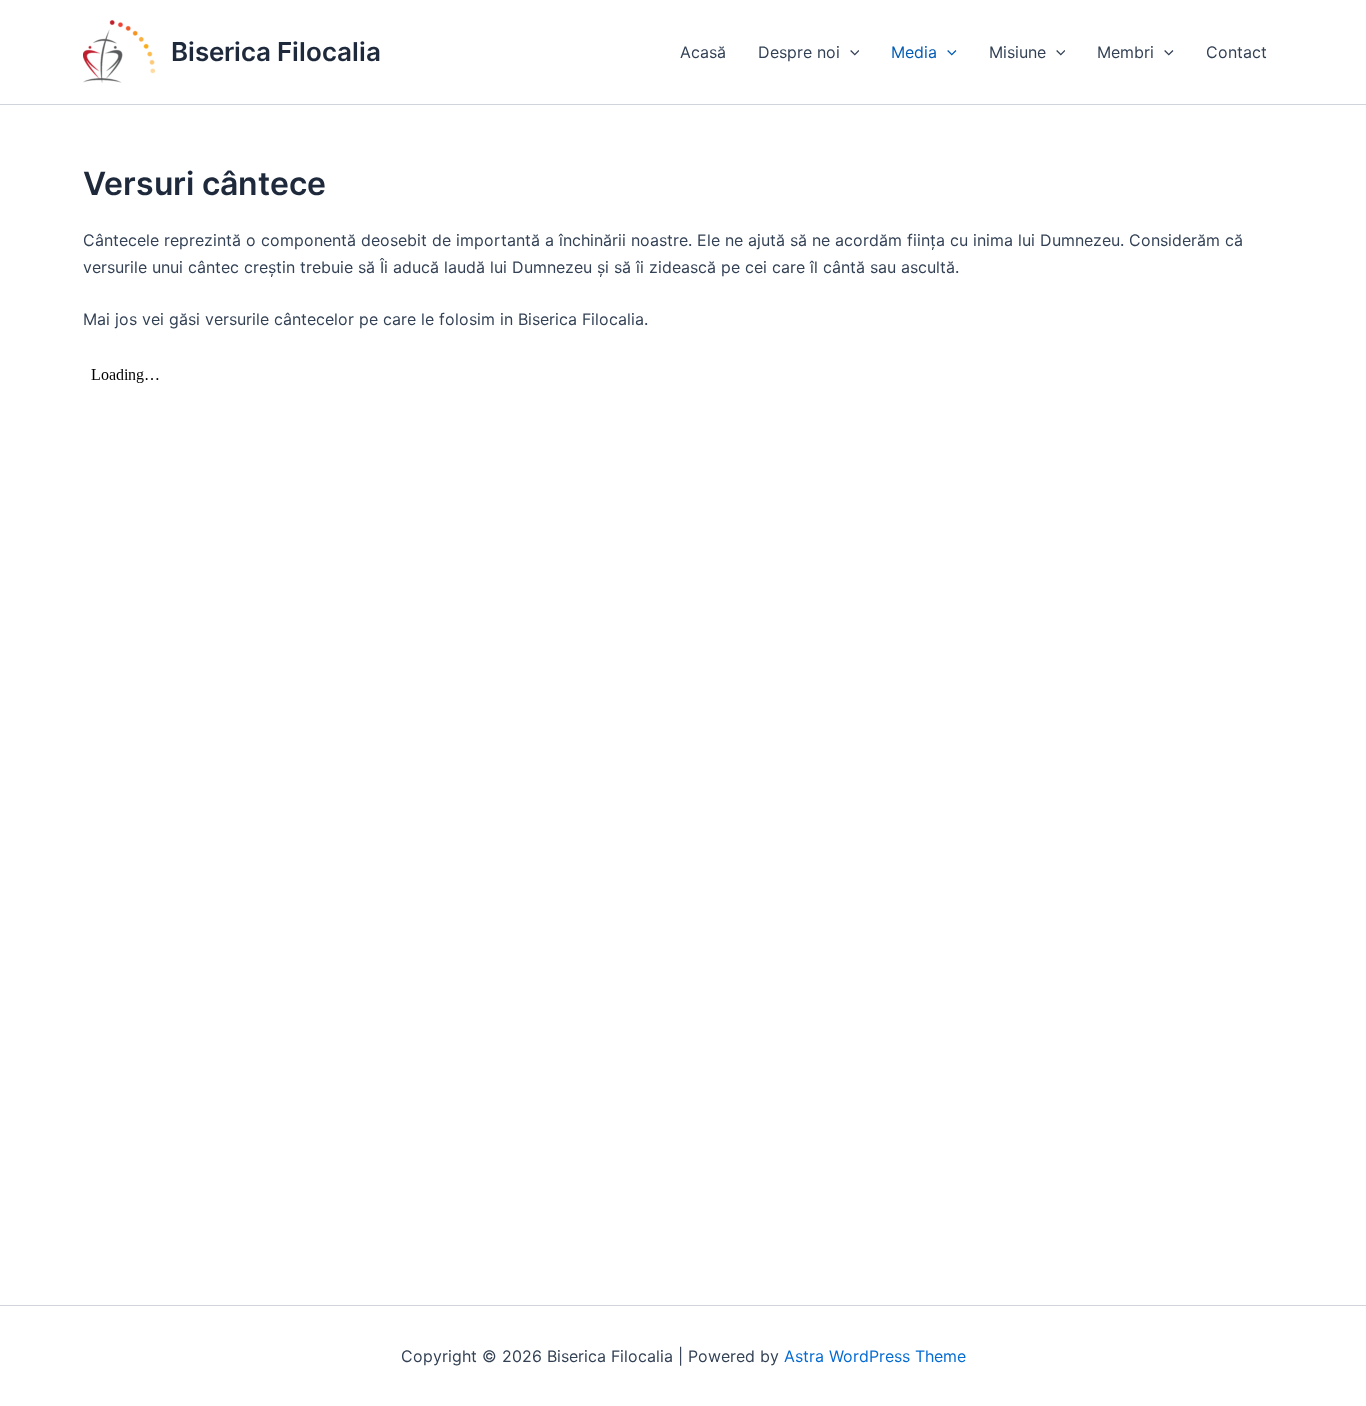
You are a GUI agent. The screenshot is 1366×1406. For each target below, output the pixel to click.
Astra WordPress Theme (875, 1356)
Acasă (703, 52)
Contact (1236, 52)
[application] (850, 52)
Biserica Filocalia (276, 51)
